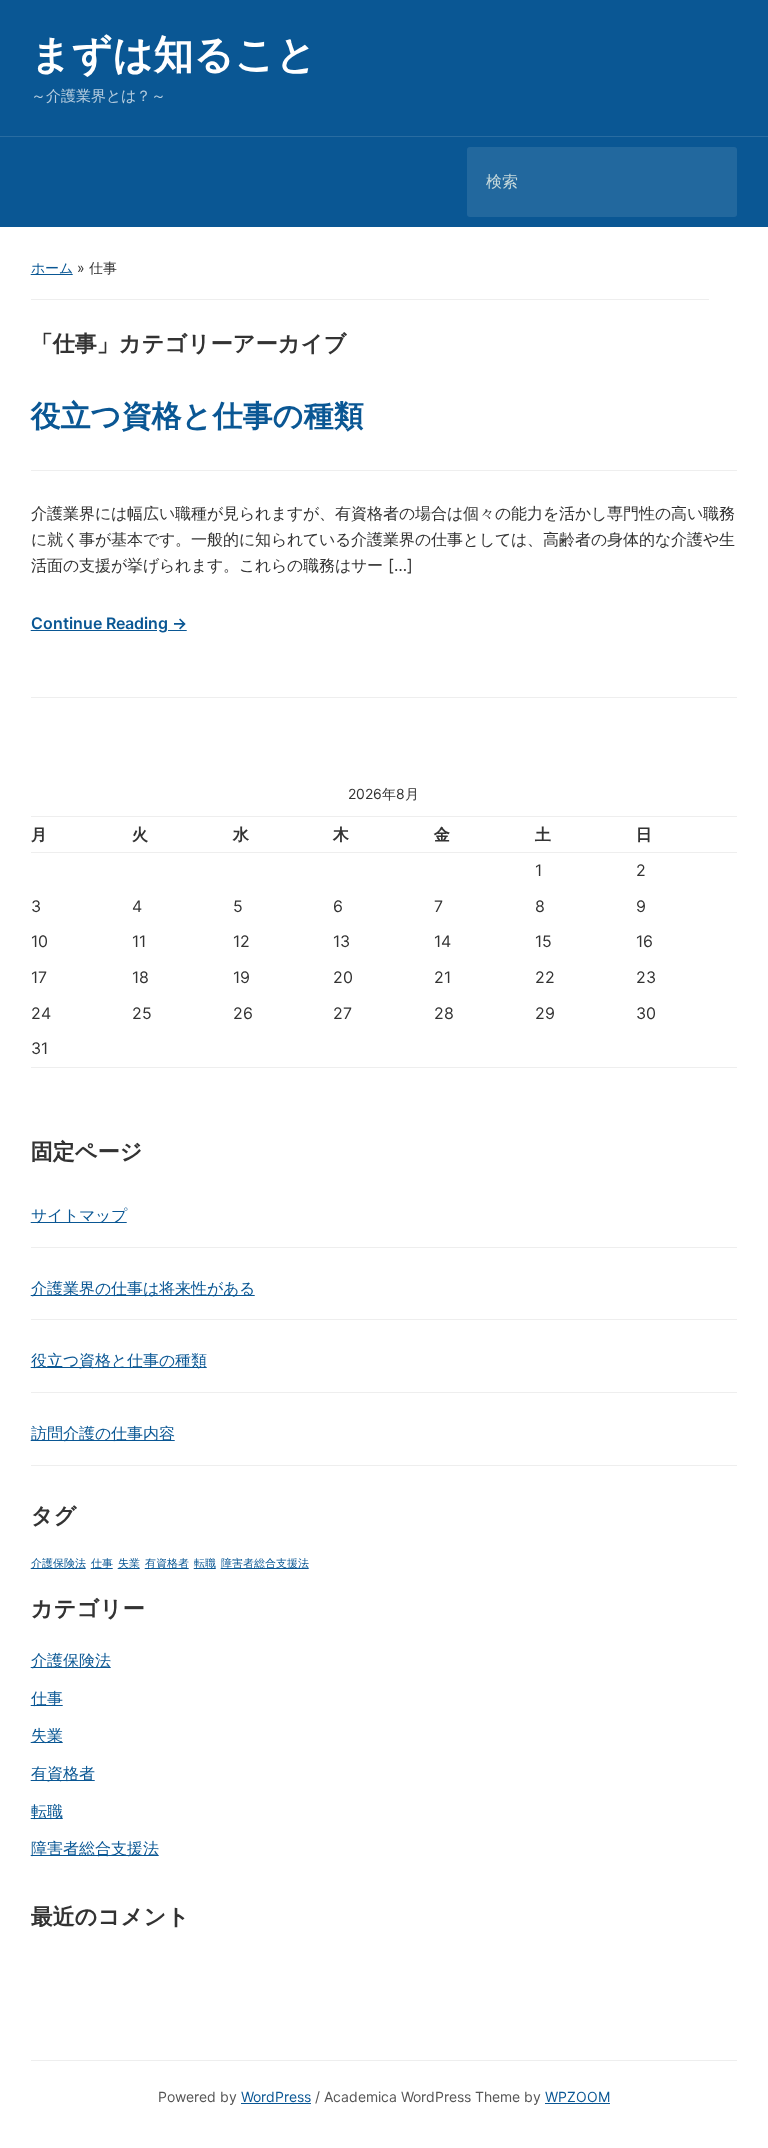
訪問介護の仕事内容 (103, 1433)
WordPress (276, 2096)
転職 (205, 1563)
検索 (705, 182)
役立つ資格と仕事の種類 (119, 1360)
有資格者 (167, 1563)
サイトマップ (79, 1215)
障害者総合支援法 (265, 1563)
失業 (129, 1563)
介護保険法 (58, 1563)
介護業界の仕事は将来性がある (143, 1288)
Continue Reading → (109, 623)
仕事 (102, 1563)
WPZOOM (577, 2096)
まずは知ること (174, 53)
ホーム (52, 267)
